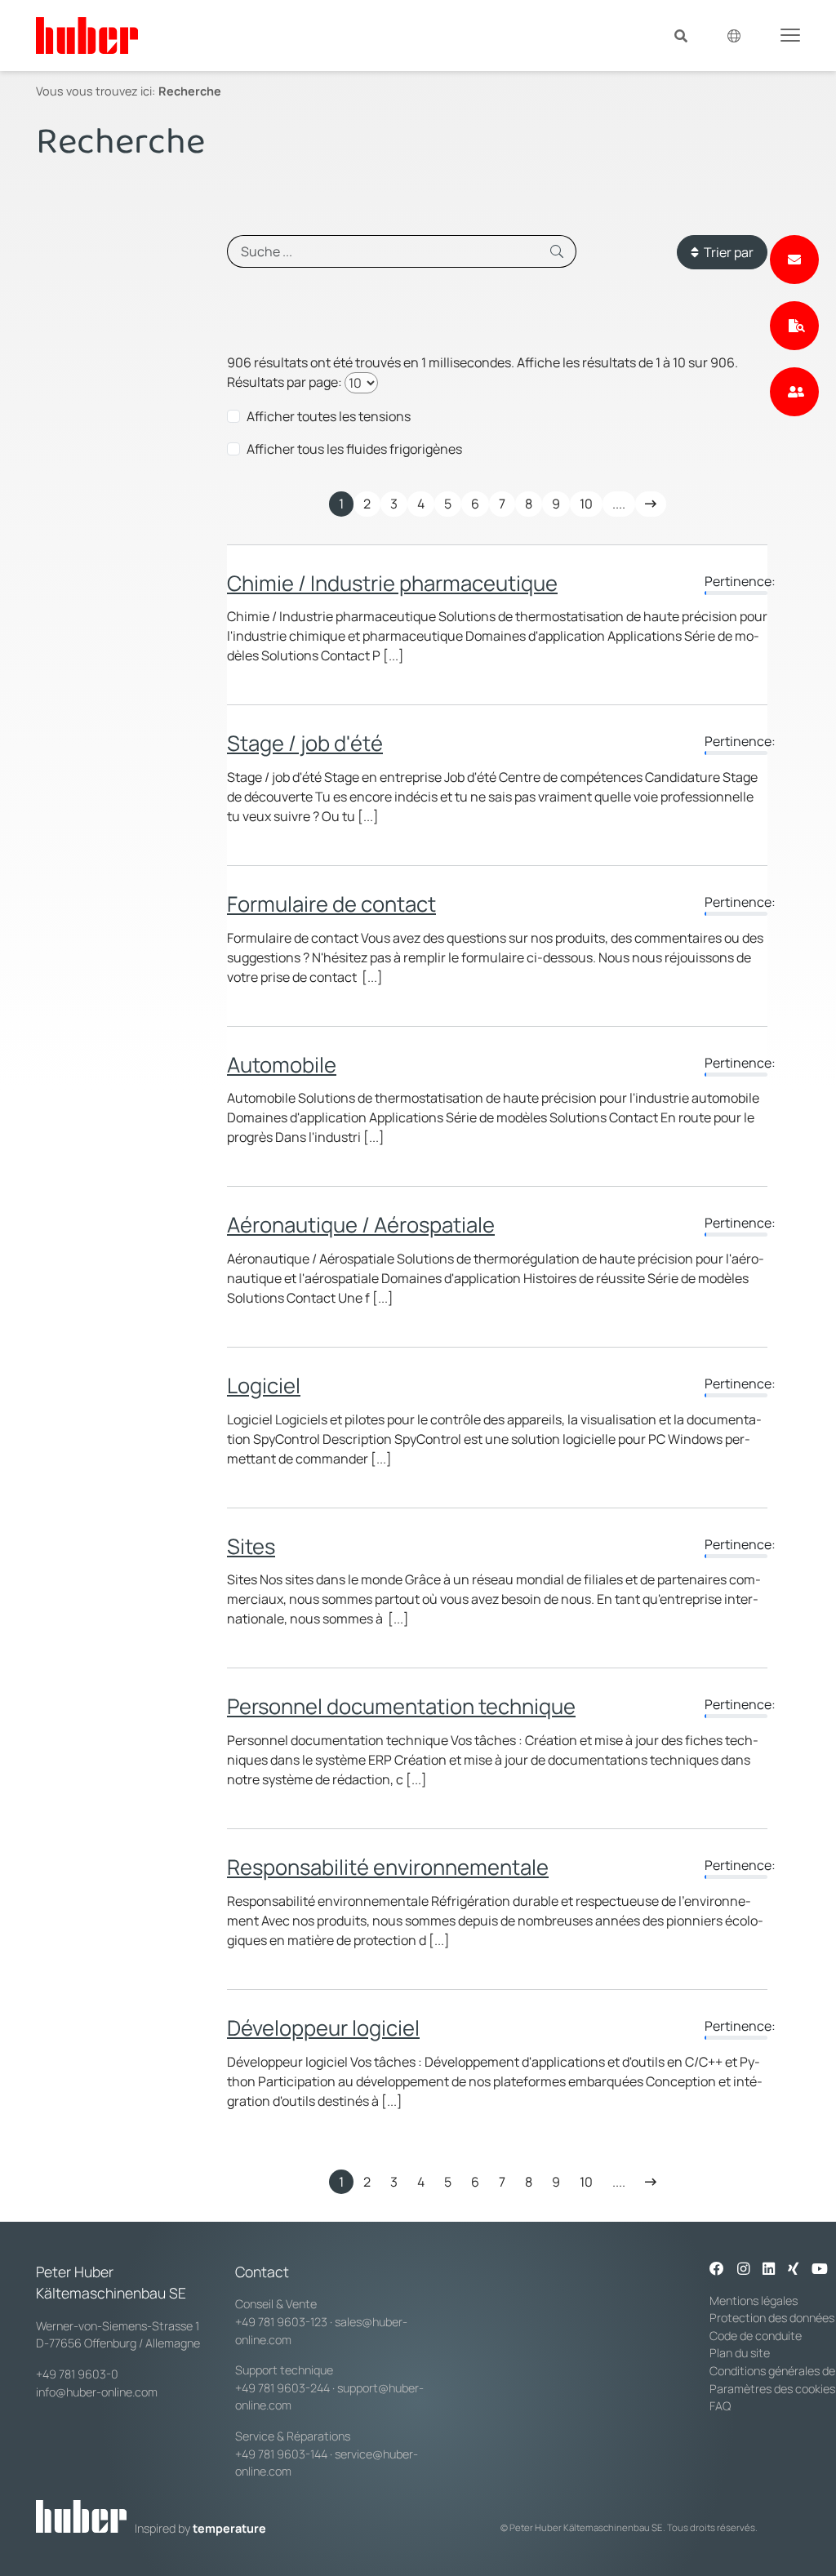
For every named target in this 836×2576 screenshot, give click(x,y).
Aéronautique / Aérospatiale (361, 1225)
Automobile (282, 1065)
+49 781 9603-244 (282, 2388)
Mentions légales (754, 2301)
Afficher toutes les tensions (329, 416)
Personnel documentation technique (401, 1706)
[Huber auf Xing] (793, 2270)
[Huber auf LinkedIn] (769, 2270)
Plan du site (740, 2353)
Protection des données (772, 2318)
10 (586, 504)
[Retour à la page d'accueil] (87, 36)
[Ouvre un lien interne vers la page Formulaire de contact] (794, 260)
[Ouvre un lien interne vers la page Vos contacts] (794, 392)
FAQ (720, 2406)
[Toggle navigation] (790, 34)
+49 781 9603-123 (281, 2322)
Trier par (726, 252)
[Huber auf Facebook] (717, 2270)
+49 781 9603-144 (281, 2454)
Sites (251, 1546)
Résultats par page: (285, 382)
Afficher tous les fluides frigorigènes (354, 449)
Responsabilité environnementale (388, 1867)
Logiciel (264, 1386)
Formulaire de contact (331, 904)
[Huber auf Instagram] (743, 2270)
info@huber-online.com (97, 2392)
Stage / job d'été (305, 743)
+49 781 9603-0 (77, 2374)
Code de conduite (756, 2336)
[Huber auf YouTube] (820, 2270)
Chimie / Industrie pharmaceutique (392, 583)
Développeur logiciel (323, 2028)
